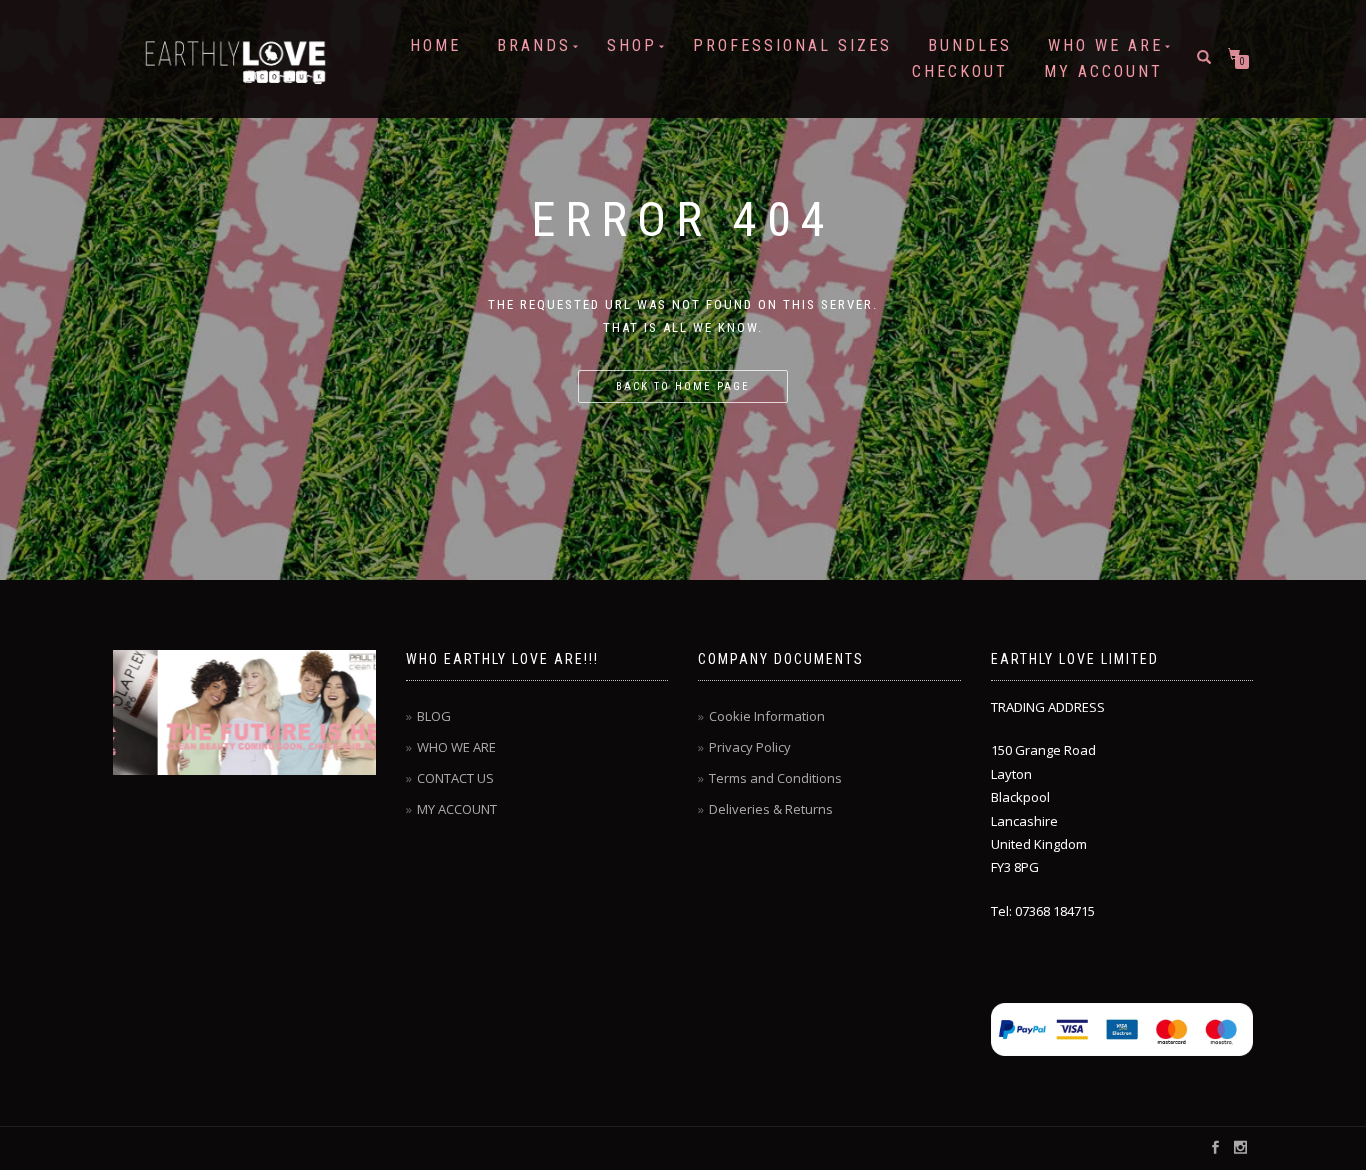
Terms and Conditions (775, 778)
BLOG (434, 716)
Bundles (970, 45)
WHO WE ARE (1105, 45)
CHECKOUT (960, 71)
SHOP (632, 45)
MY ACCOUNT (1103, 71)
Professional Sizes (792, 45)
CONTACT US (455, 778)
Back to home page (683, 386)
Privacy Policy (750, 747)
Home (435, 45)
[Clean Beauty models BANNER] (245, 712)
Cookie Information (767, 716)
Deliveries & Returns (771, 809)
